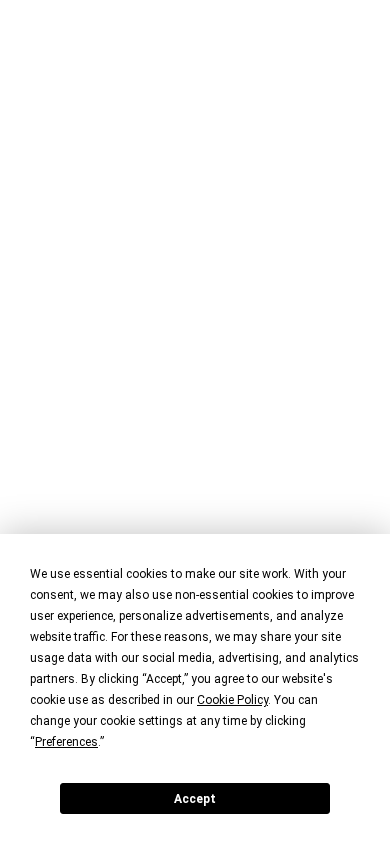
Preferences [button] (66, 742)
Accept (195, 799)
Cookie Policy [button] (232, 700)
